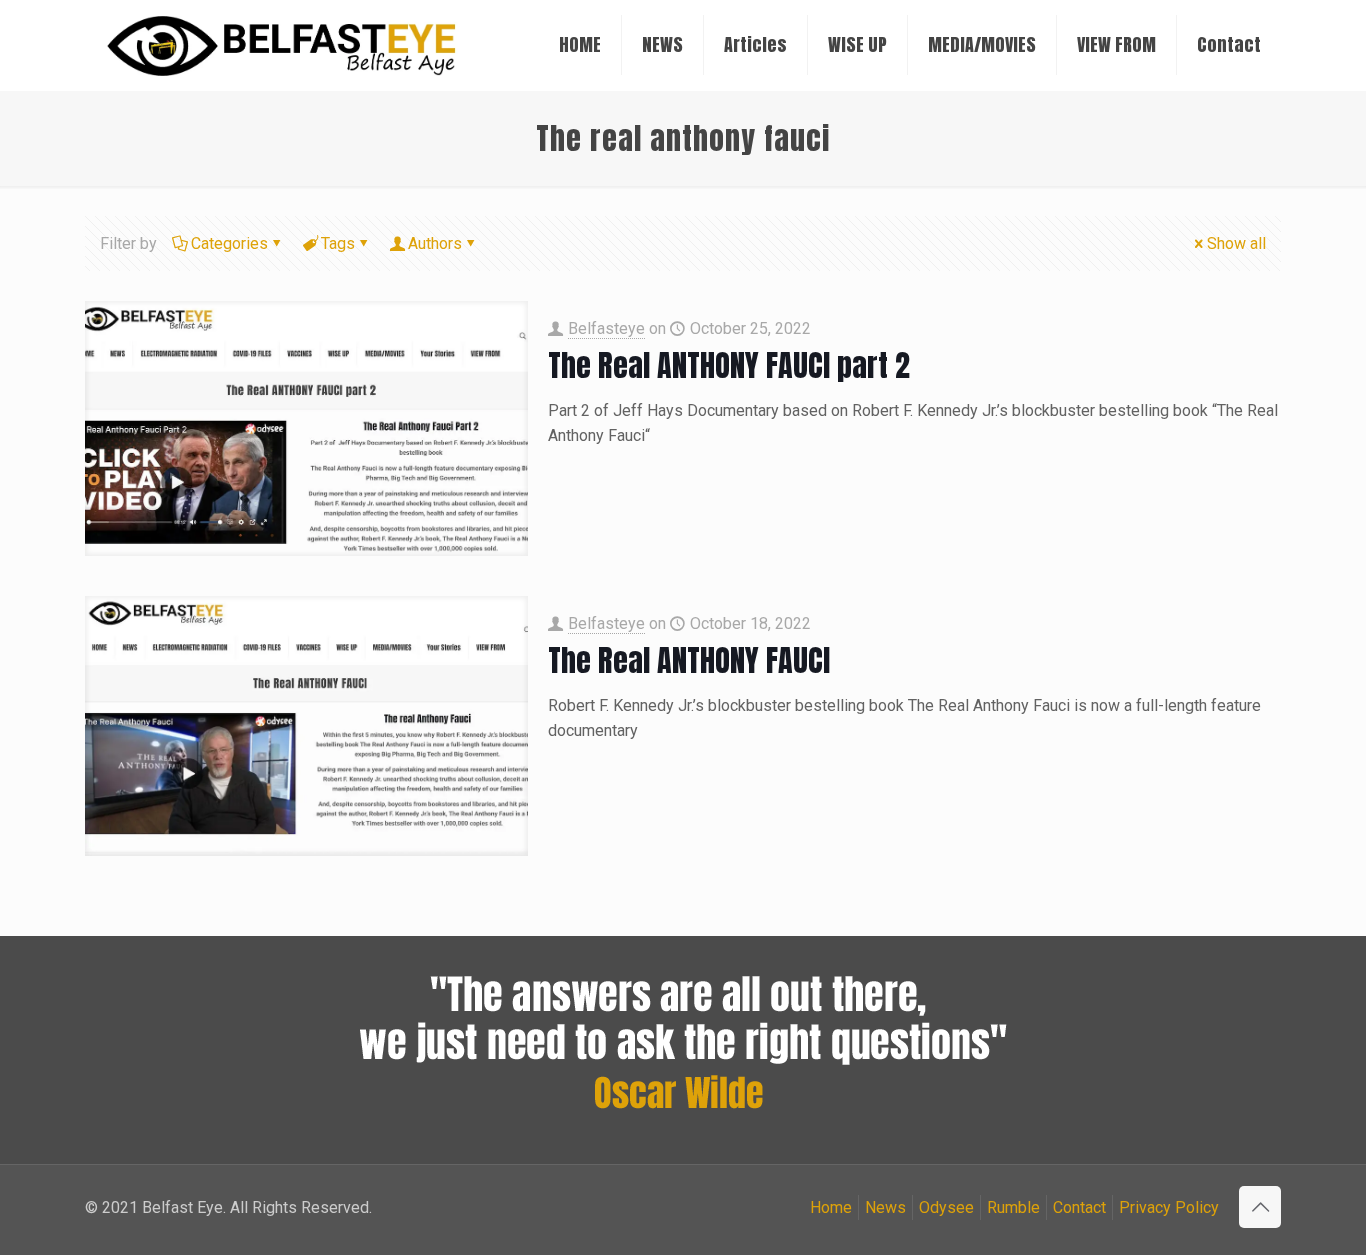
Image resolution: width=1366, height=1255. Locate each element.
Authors (435, 243)
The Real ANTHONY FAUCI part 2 (729, 365)
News (885, 1207)
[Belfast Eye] (284, 45)
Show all (1236, 243)
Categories (229, 243)
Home (831, 1207)
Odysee (946, 1207)
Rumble (1013, 1207)
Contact (1079, 1207)
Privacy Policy (1169, 1207)
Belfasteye (606, 328)
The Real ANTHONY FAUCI (689, 660)
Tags (338, 243)
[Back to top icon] (1260, 1207)
